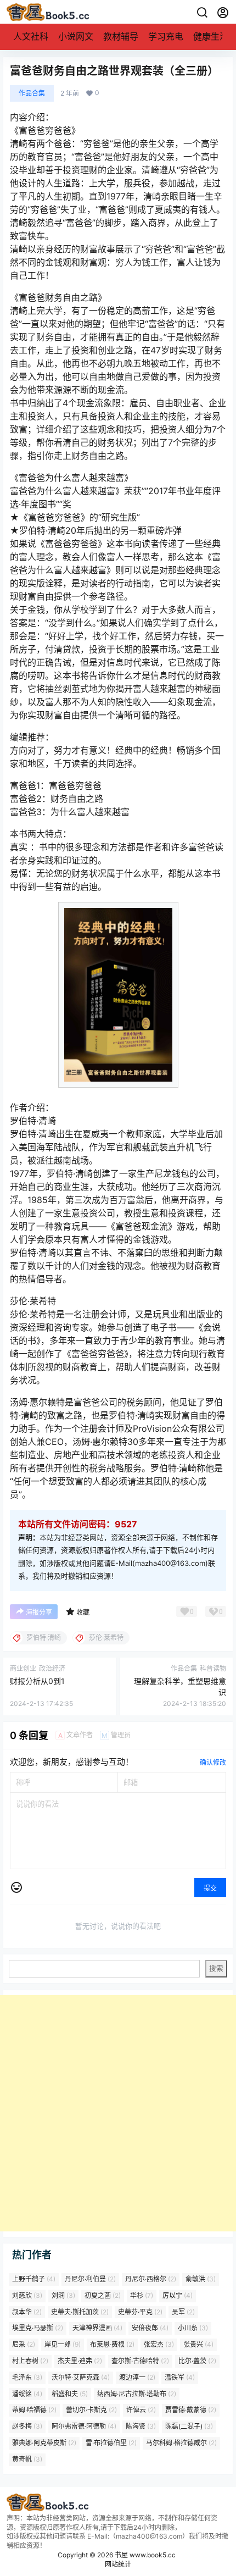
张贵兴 (198, 2344)
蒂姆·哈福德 (34, 2410)
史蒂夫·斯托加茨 (80, 2311)
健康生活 (211, 36)
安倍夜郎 (150, 2328)
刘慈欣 (27, 2295)
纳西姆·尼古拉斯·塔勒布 (137, 2393)
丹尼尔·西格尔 (151, 2279)
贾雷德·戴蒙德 (191, 2410)
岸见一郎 (63, 2344)
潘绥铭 (27, 2393)
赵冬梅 (27, 2426)
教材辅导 (121, 36)
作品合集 (32, 93)
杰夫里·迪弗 (80, 2361)
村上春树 (30, 2361)
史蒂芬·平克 (140, 2311)
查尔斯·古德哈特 (140, 2361)
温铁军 (180, 2377)
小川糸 (193, 2328)
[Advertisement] (118, 2113)
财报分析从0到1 (37, 1681)
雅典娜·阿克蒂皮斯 (44, 2443)
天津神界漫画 (97, 2328)
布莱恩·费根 (112, 2344)
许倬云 (141, 2410)
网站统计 (118, 2564)
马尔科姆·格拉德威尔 (181, 2443)
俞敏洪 (201, 2279)
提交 (210, 1888)
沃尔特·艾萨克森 (81, 2377)
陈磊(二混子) (189, 2426)
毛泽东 (27, 2377)
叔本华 (27, 2311)
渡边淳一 (137, 2377)
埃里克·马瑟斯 (38, 2328)
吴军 (183, 2311)
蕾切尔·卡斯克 (91, 2410)
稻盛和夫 (70, 2393)
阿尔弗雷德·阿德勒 (84, 2426)
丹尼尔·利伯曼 (90, 2279)
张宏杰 (159, 2344)
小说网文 (76, 36)
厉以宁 (178, 2295)
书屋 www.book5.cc (144, 2555)
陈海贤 (141, 2426)
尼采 (24, 2344)
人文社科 (31, 36)
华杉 (142, 2295)
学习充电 (166, 36)
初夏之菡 (103, 2295)
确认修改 (213, 1762)
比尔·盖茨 (197, 2361)
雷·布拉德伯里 (111, 2443)
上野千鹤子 (34, 2279)
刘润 (63, 2295)
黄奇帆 (27, 2459)
